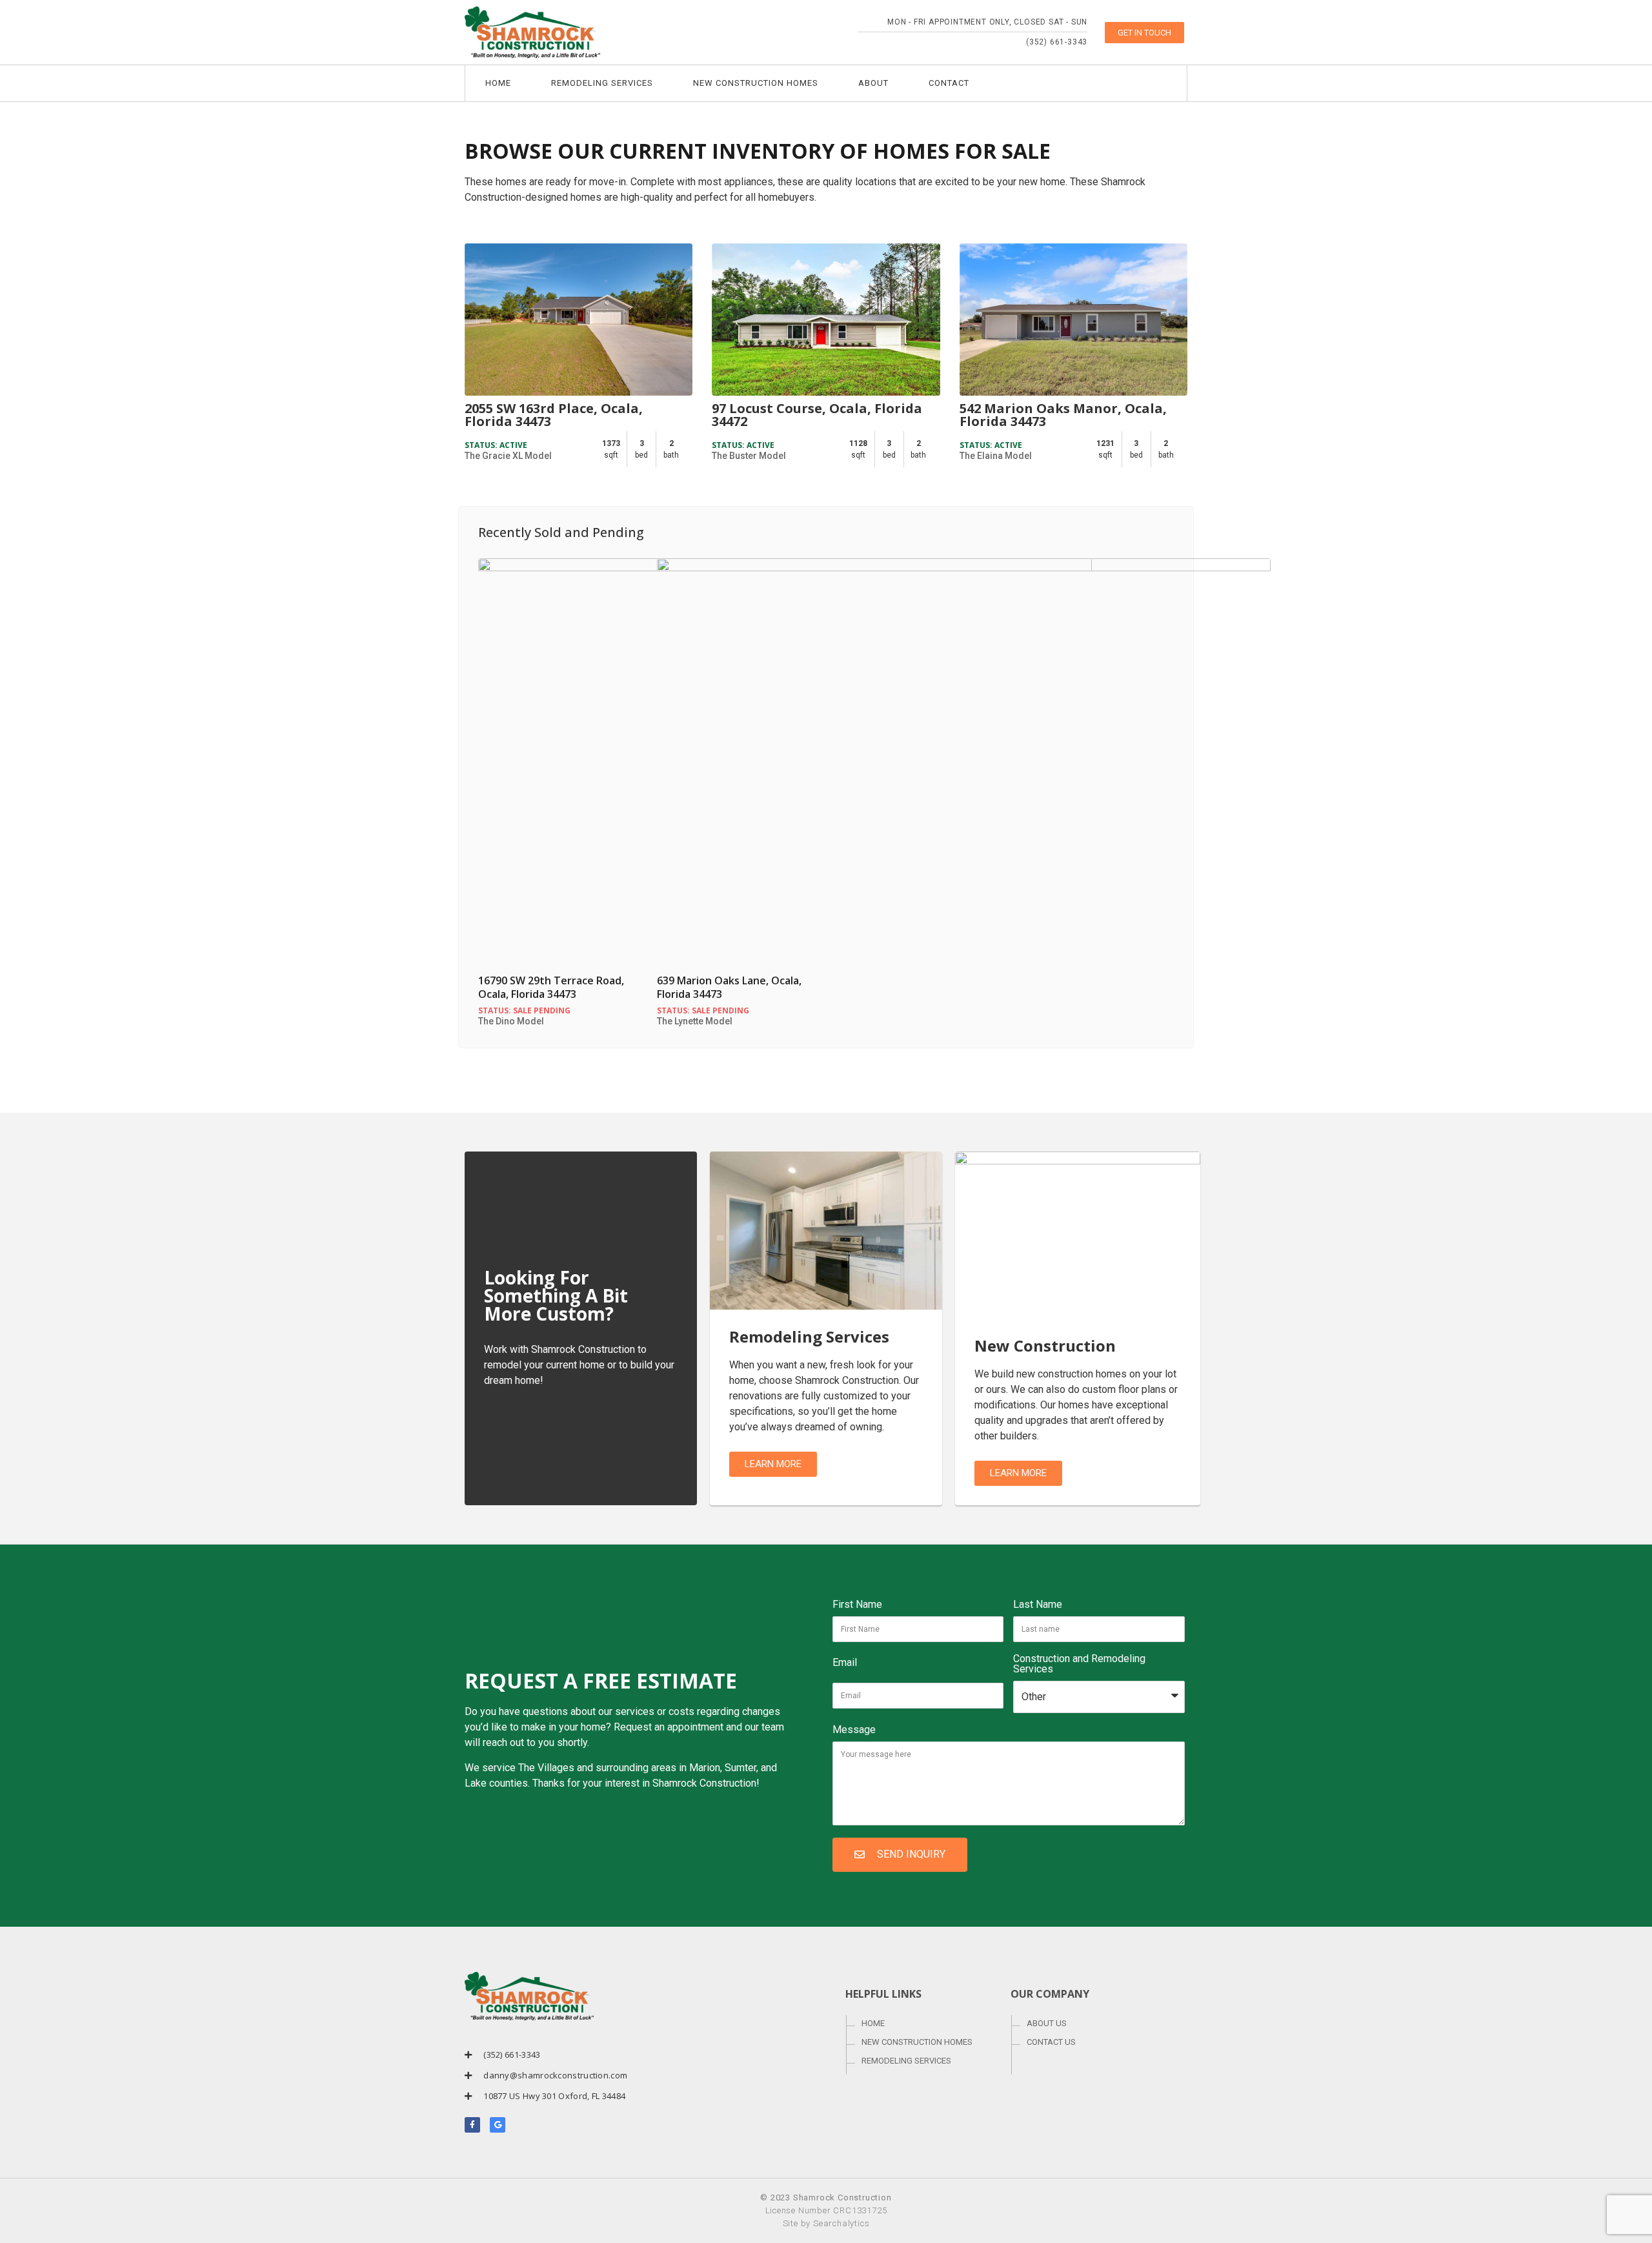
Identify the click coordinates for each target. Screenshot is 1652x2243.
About (873, 83)
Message (854, 1730)
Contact (949, 83)
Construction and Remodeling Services (1079, 1664)
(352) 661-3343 (1057, 42)
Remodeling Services (602, 83)
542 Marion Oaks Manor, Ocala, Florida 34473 (1063, 415)
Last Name (1038, 1605)
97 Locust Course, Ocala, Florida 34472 (817, 415)
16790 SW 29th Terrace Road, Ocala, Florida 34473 (551, 987)
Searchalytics (841, 2223)
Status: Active (496, 445)
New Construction (1045, 1345)
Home (498, 83)
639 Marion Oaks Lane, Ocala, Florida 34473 (729, 987)
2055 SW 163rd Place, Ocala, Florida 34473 (554, 415)
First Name (857, 1605)
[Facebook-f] (472, 2125)
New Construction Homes (756, 83)
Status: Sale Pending (524, 1010)
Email (845, 1663)
